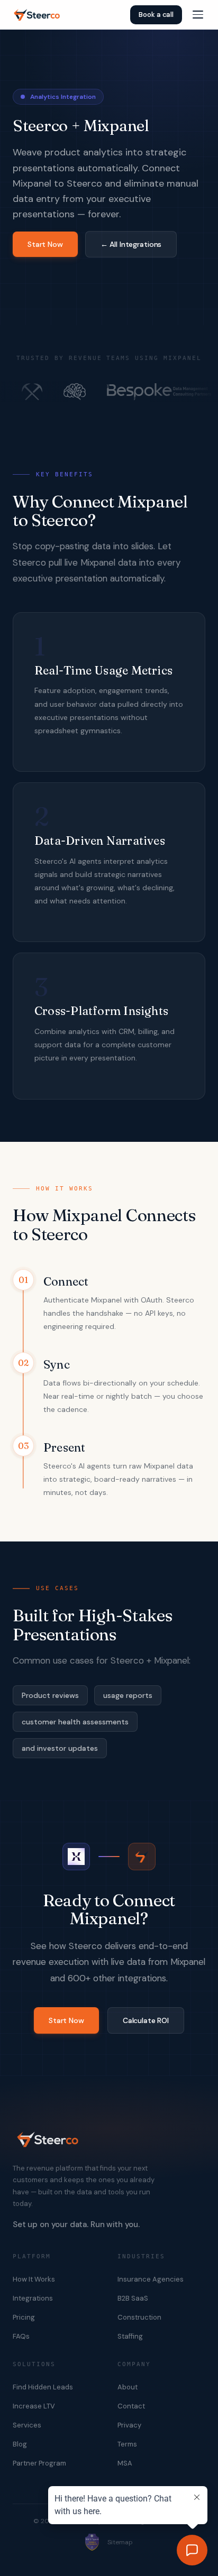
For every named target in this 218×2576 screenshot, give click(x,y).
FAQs (21, 2336)
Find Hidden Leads (43, 2387)
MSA (125, 2463)
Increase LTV (34, 2406)
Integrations (33, 2298)
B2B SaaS (133, 2298)
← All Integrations (131, 244)
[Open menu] (198, 15)
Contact (131, 2406)
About (128, 2387)
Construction (139, 2317)
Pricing (24, 2317)
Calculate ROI (146, 2020)
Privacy (129, 2425)
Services (27, 2425)
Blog (20, 2444)
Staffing (130, 2336)
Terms (127, 2444)
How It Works (34, 2279)
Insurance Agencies (151, 2279)
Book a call (156, 15)
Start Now (45, 244)
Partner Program (39, 2463)
